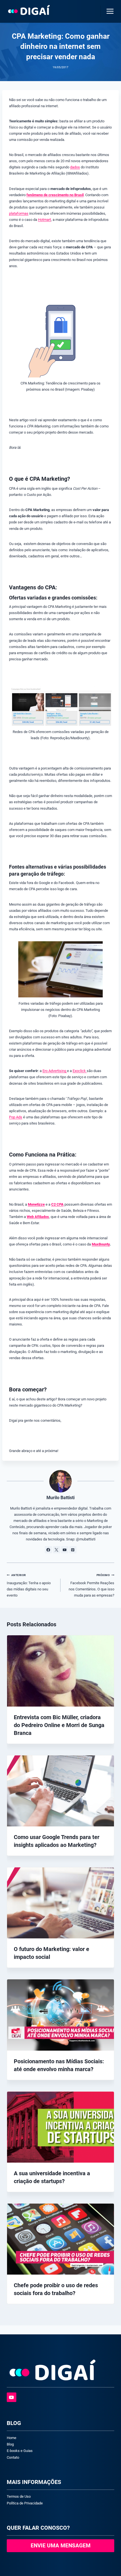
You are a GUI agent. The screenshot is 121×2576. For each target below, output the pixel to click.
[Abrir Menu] (109, 11)
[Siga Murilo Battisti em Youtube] (65, 1550)
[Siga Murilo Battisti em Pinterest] (73, 1550)
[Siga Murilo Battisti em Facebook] (48, 1550)
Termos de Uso (19, 2496)
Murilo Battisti (60, 1498)
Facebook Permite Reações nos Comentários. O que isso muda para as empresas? (91, 1585)
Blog (10, 2444)
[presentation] (60, 1671)
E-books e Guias (20, 2451)
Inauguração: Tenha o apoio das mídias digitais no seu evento (29, 1585)
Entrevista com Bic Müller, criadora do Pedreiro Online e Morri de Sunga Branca (59, 1725)
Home (12, 2438)
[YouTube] (12, 2397)
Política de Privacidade (25, 2503)
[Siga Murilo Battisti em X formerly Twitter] (57, 1550)
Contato (13, 2457)
